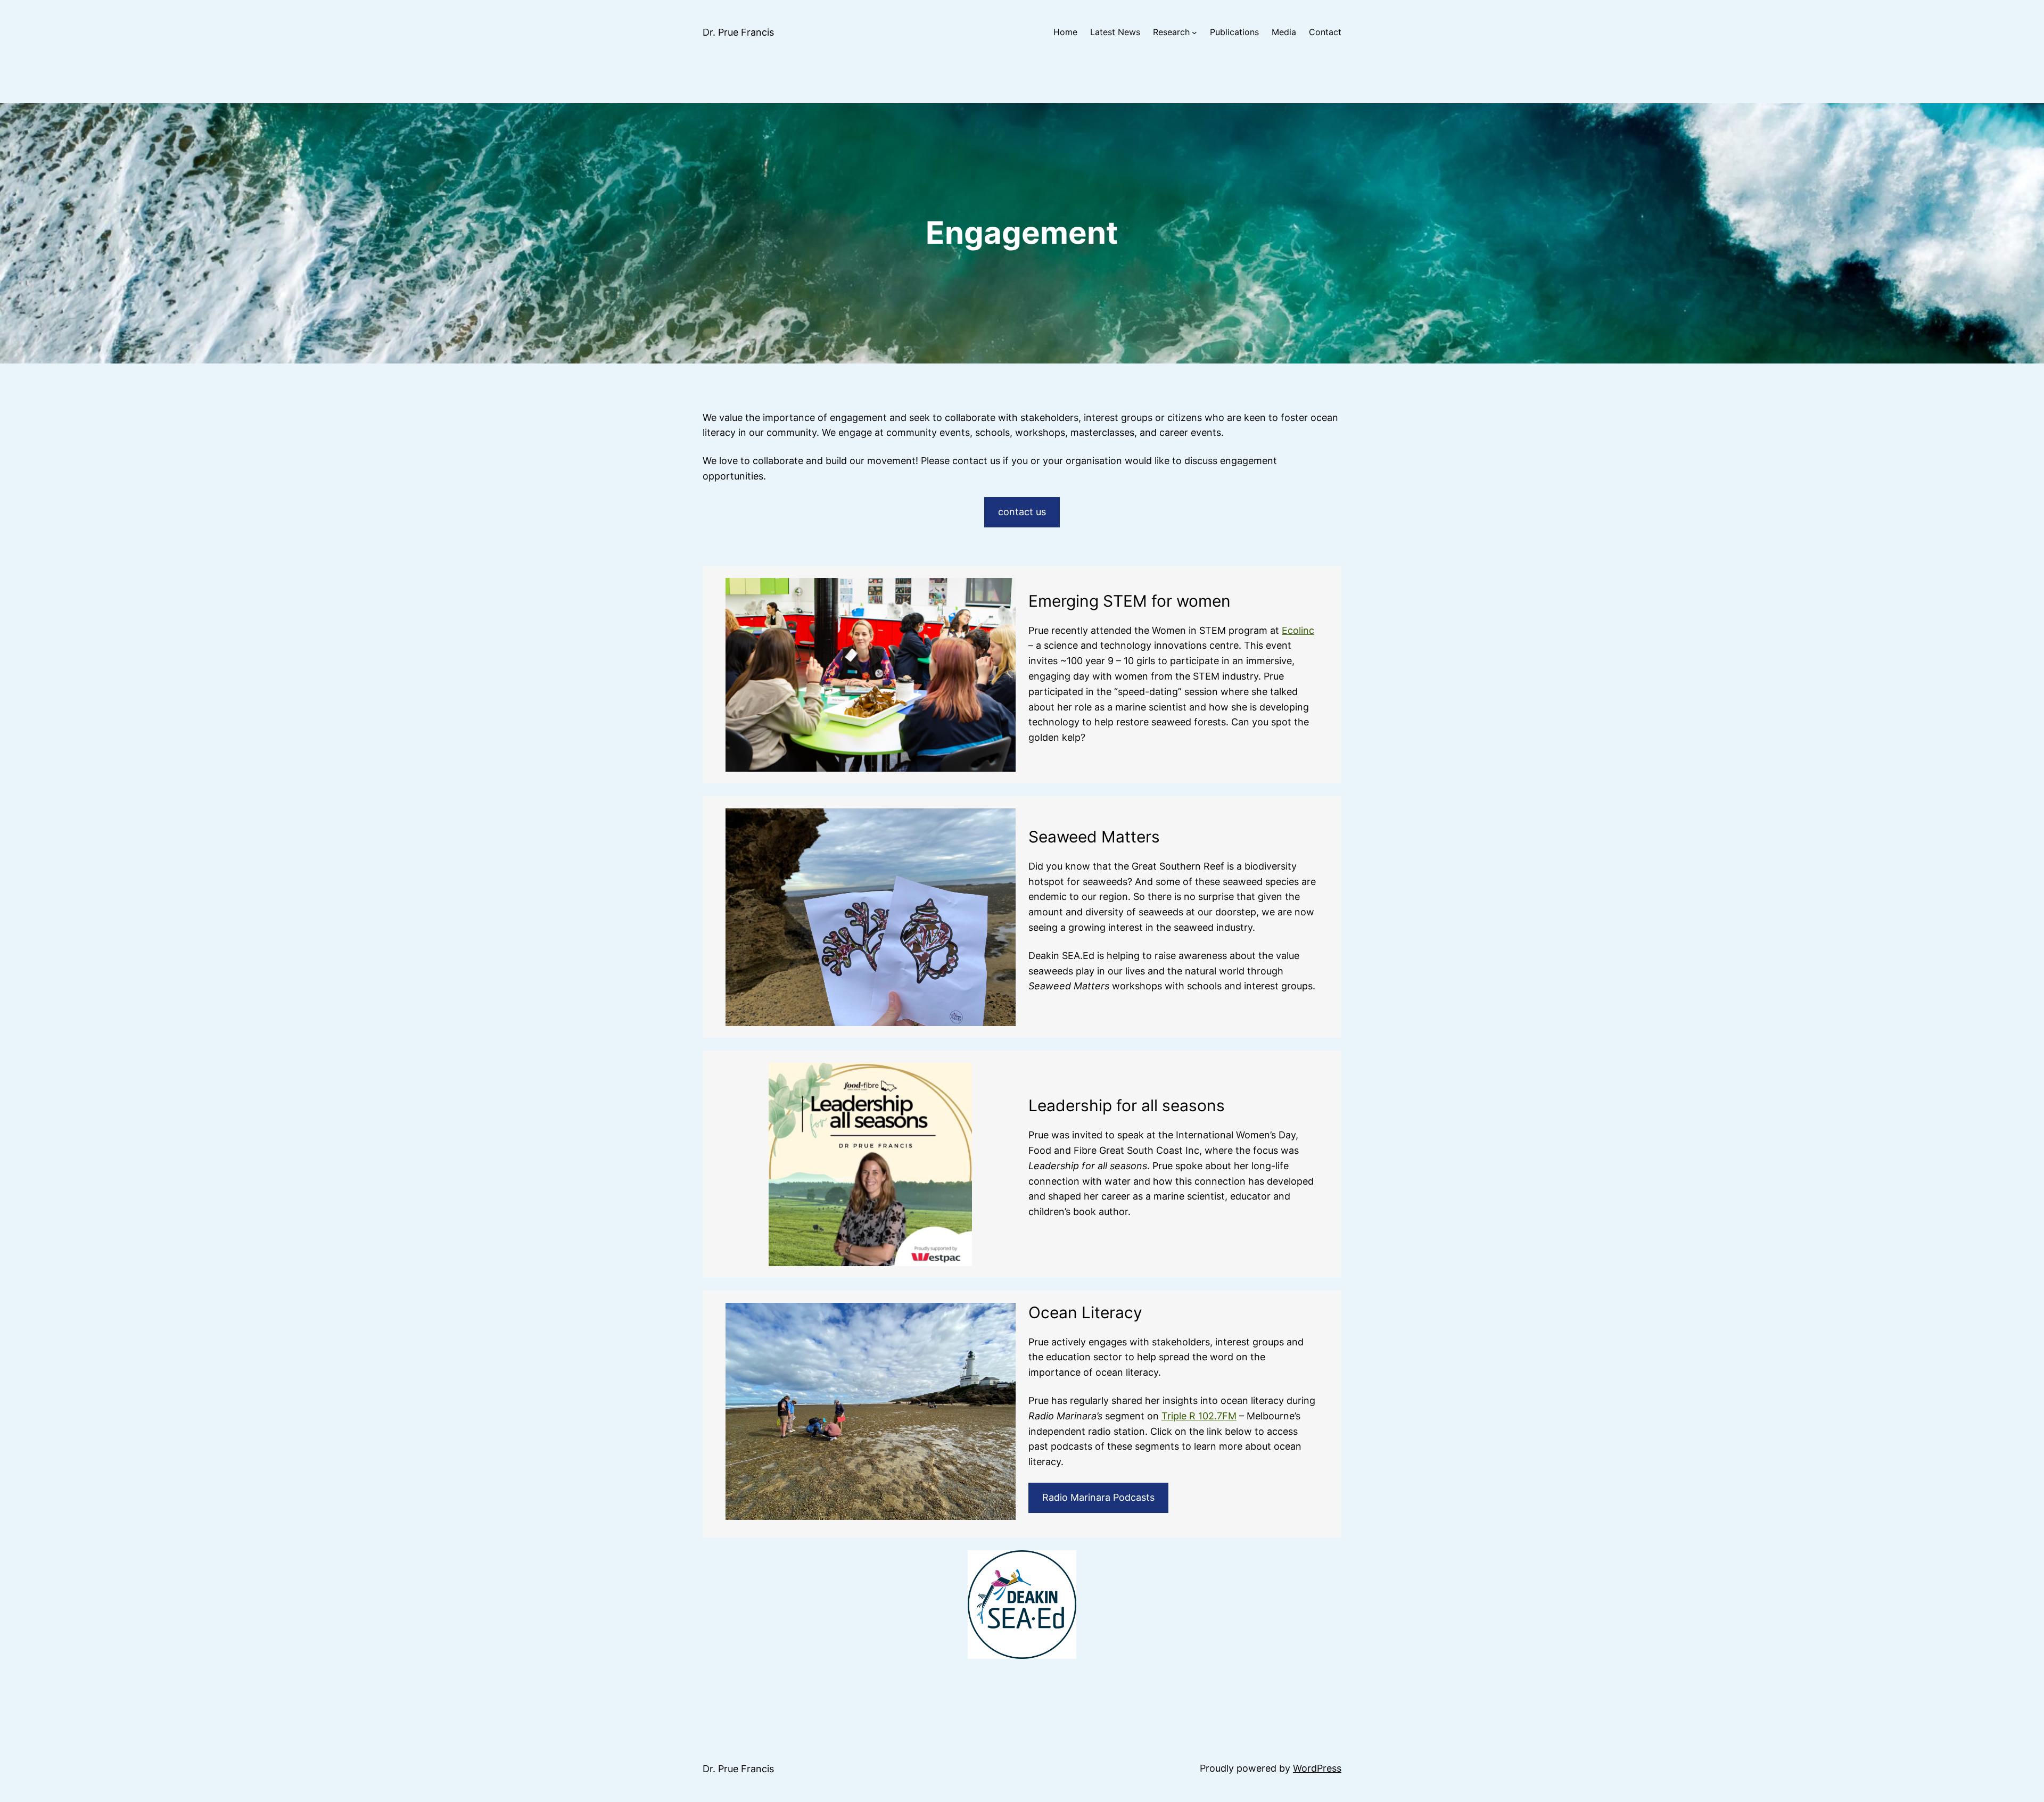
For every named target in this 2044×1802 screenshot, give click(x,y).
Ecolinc (1298, 630)
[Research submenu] (1194, 32)
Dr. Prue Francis (738, 32)
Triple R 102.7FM (1199, 1416)
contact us (1022, 512)
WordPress (1317, 1768)
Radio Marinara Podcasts (1098, 1497)
